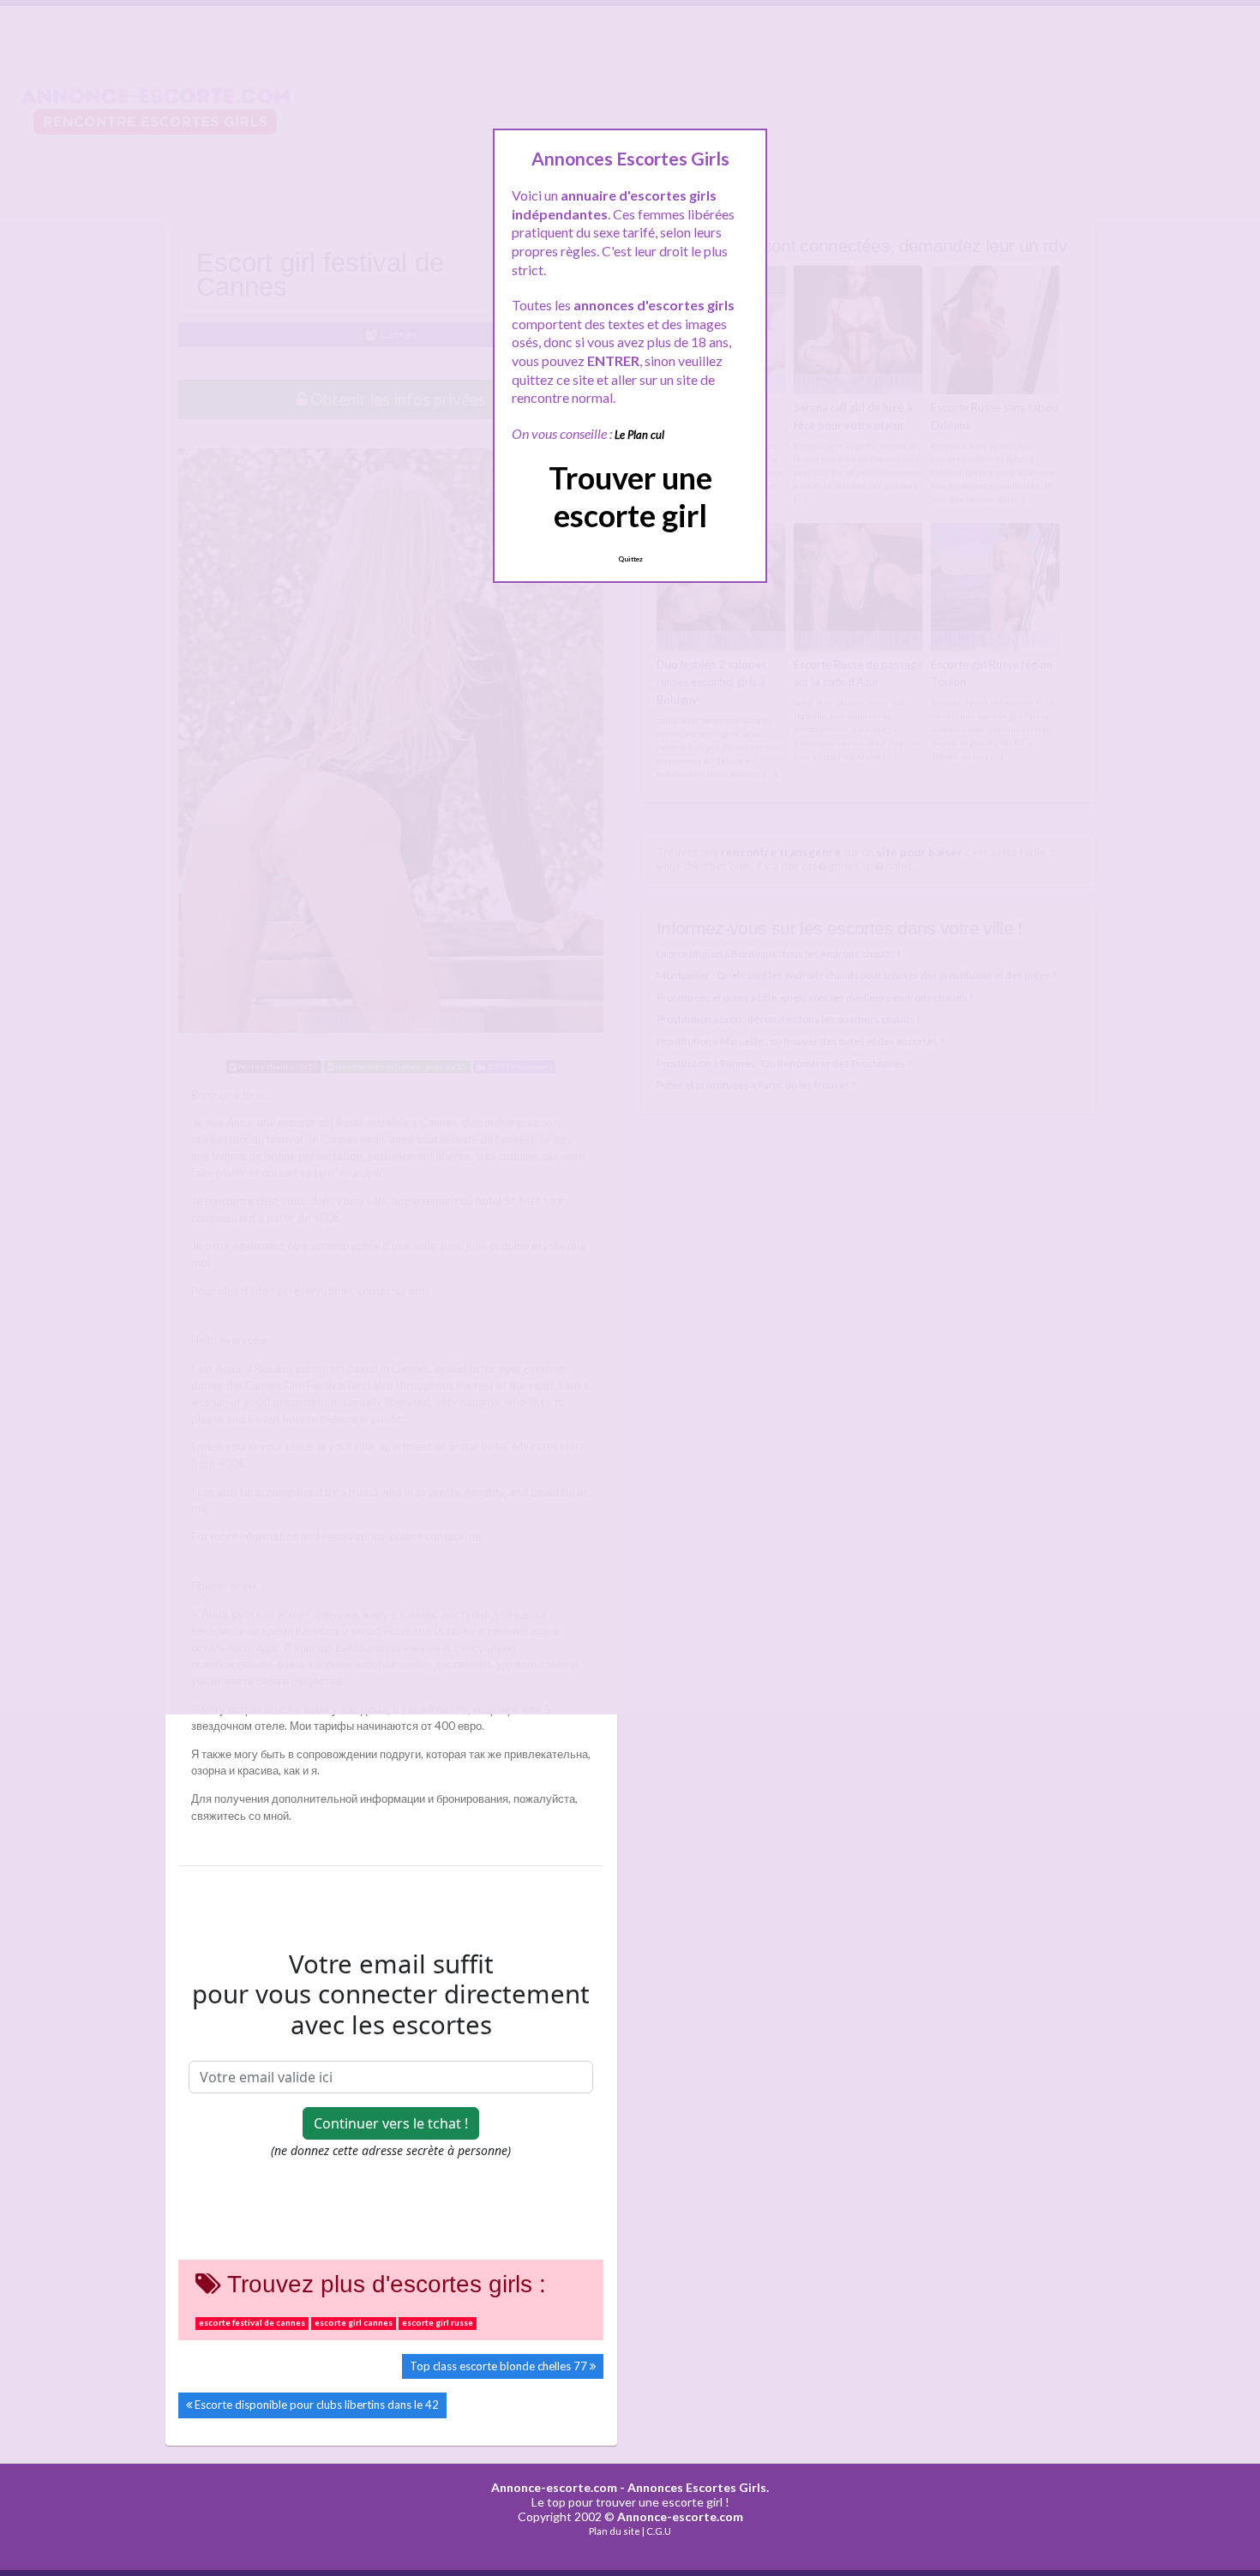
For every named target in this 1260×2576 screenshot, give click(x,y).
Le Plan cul (639, 435)
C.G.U (659, 2531)
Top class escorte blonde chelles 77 (498, 2366)
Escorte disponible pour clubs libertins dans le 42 (317, 2405)
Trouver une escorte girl (630, 496)
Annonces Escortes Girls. (698, 2487)
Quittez (630, 559)
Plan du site (615, 2531)
